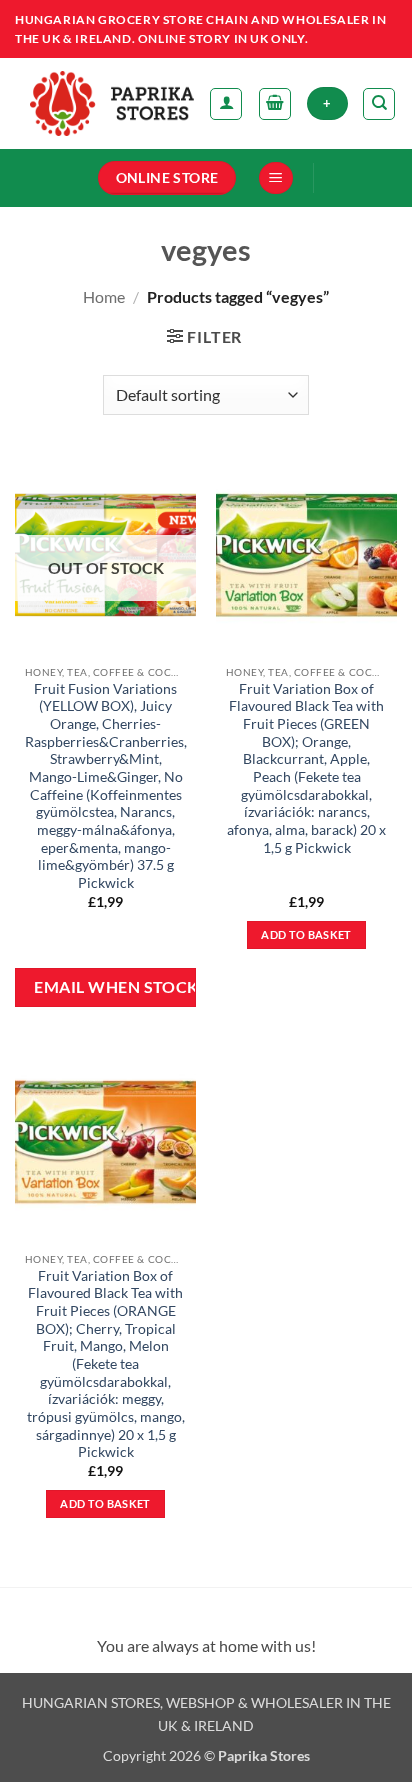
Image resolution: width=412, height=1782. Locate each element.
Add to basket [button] (306, 934)
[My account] (226, 104)
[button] (275, 104)
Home (104, 296)
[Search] (379, 104)
